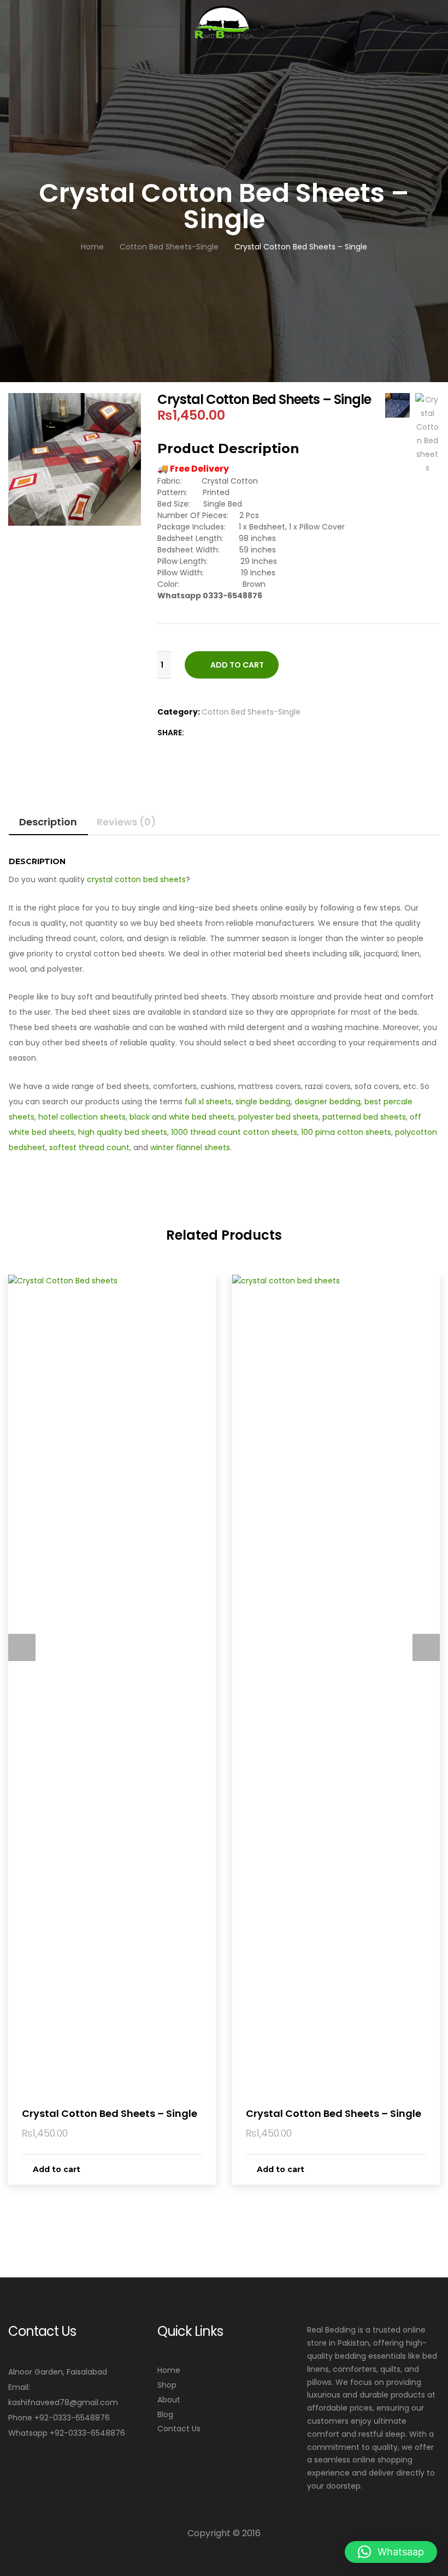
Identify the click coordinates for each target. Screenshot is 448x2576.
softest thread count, (90, 1147)
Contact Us (179, 2429)
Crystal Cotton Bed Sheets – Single (110, 2113)
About (169, 2400)
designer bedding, (328, 1102)
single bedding (263, 1102)
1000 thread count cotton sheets (234, 1132)
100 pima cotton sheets (346, 1132)
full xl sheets (208, 1102)
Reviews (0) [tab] (126, 822)
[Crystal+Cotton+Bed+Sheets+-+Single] (193, 733)
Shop (167, 2385)
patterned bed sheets (364, 1117)
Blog (165, 2414)
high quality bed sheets (123, 1132)
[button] (391, 2552)
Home (169, 2370)
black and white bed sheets (182, 1117)
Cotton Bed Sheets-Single (251, 712)
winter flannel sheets (190, 1147)
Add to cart (237, 665)
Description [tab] (48, 822)
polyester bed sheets (278, 1117)
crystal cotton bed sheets (136, 879)
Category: (179, 712)
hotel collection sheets (82, 1117)
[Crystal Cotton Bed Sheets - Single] (207, 733)
